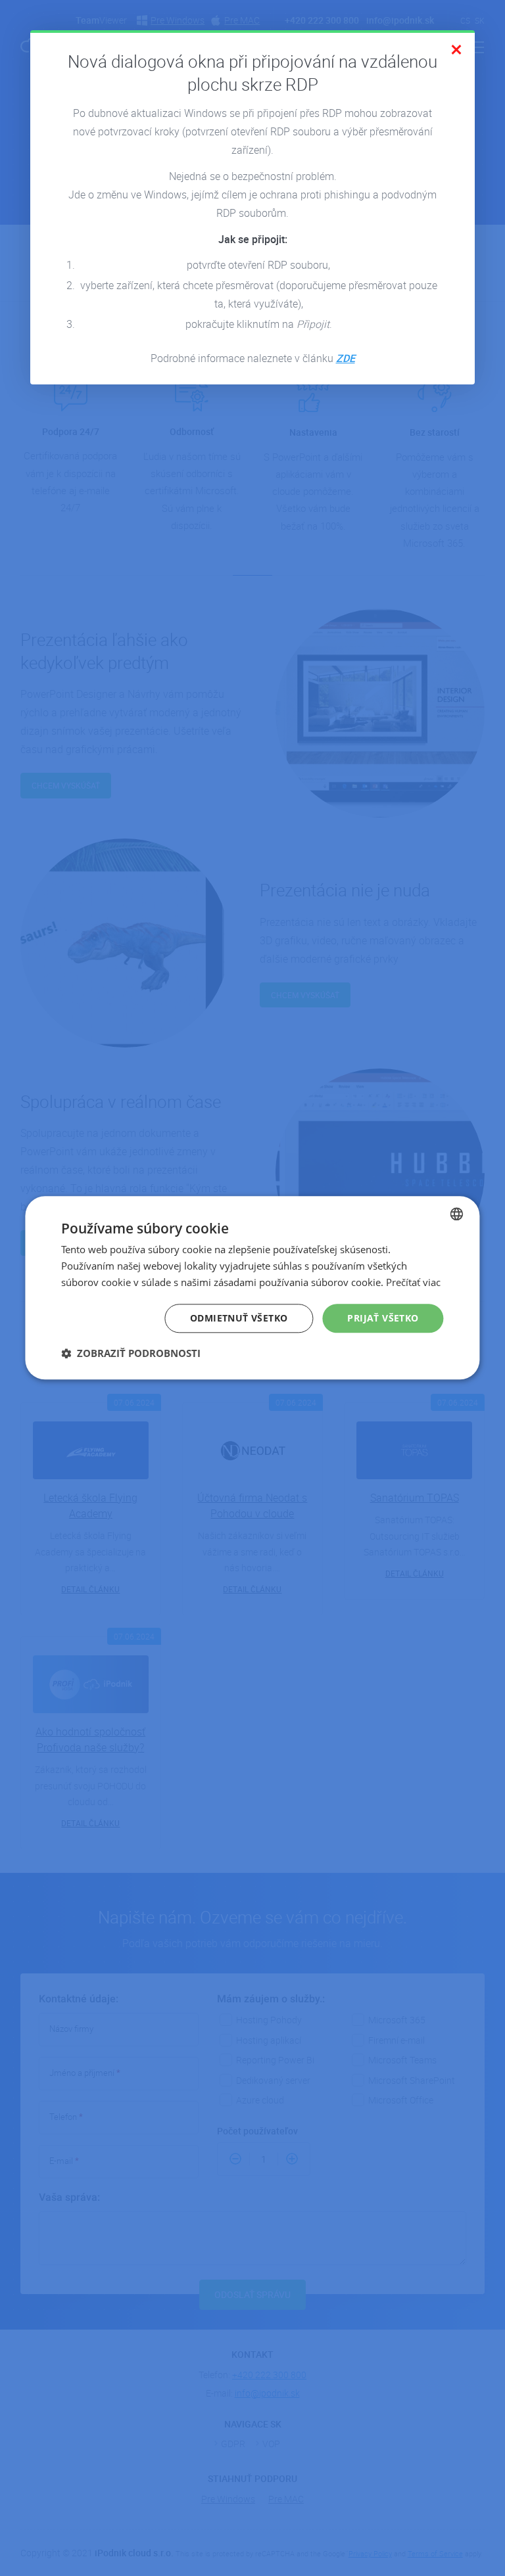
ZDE (346, 358)
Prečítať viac (413, 1282)
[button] (131, 1353)
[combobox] (457, 1214)
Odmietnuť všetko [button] (239, 1318)
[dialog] (252, 1288)
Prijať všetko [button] (383, 1318)
